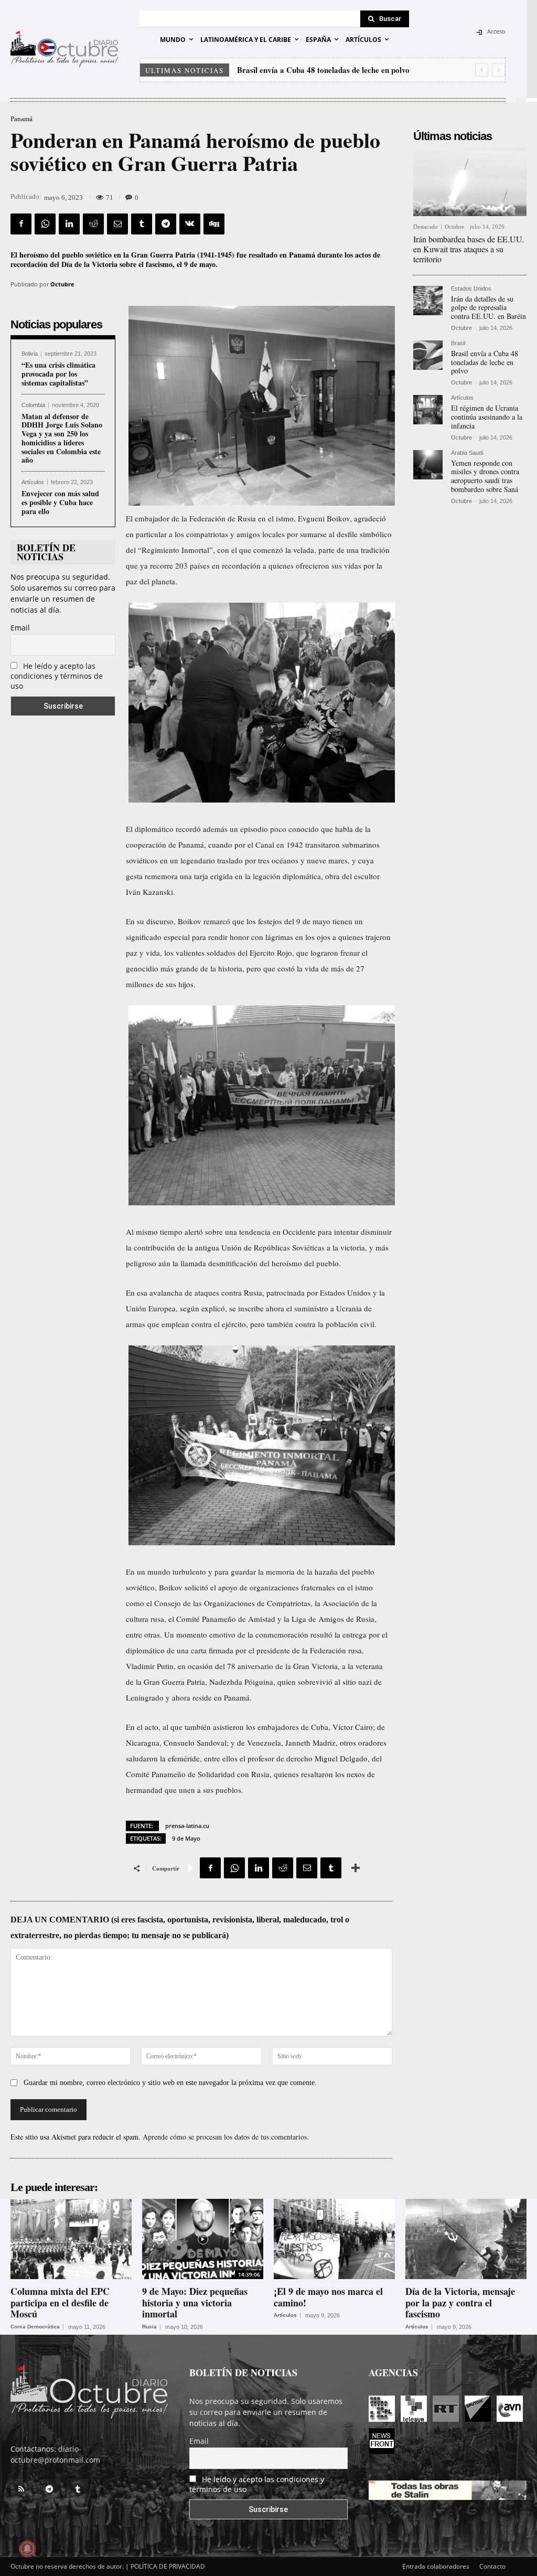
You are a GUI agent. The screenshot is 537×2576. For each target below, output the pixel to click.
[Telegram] (166, 224)
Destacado (426, 227)
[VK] (190, 224)
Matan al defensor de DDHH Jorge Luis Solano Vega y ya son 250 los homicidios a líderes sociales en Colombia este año (62, 438)
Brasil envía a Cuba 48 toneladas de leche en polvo (485, 362)
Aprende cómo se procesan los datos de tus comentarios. (226, 2137)
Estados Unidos (471, 289)
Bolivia (30, 354)
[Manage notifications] (27, 2549)
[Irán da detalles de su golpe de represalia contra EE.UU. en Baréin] (428, 301)
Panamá (22, 119)
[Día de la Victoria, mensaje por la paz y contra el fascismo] (466, 2239)
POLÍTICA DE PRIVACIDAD (168, 2566)
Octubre (62, 284)
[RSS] (21, 2489)
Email (20, 628)
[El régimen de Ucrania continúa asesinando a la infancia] (428, 410)
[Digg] (214, 224)
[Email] (117, 224)
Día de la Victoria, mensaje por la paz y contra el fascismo (460, 2302)
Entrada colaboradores (436, 2566)
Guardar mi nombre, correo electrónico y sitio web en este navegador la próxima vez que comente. (170, 2083)
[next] (498, 70)
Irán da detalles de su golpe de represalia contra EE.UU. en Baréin (488, 308)
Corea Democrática (35, 2327)
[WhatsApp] (45, 224)
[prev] (482, 70)
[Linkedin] (69, 224)
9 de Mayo (186, 1838)
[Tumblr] (142, 224)
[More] (356, 1868)
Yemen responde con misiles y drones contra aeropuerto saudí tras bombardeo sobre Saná (485, 476)
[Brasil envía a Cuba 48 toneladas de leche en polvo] (428, 355)
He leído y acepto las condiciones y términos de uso (57, 676)
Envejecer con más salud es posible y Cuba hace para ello (60, 502)
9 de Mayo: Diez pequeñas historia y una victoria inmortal (195, 2302)
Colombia (33, 405)
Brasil (458, 343)
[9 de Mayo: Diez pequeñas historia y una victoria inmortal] (203, 2239)
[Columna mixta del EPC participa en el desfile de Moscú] (71, 2239)
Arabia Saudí (467, 453)
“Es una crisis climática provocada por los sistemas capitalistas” (58, 374)
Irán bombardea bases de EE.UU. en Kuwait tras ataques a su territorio (469, 249)
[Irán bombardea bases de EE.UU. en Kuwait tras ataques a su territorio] (470, 182)
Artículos (33, 482)
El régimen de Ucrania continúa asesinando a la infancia (333, 70)
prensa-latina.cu (187, 1826)
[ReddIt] (93, 224)
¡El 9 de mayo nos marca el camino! (328, 2297)
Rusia (149, 2327)
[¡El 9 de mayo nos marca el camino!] (334, 2239)
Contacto (492, 2566)
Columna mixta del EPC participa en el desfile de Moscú (60, 2302)
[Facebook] (21, 224)
